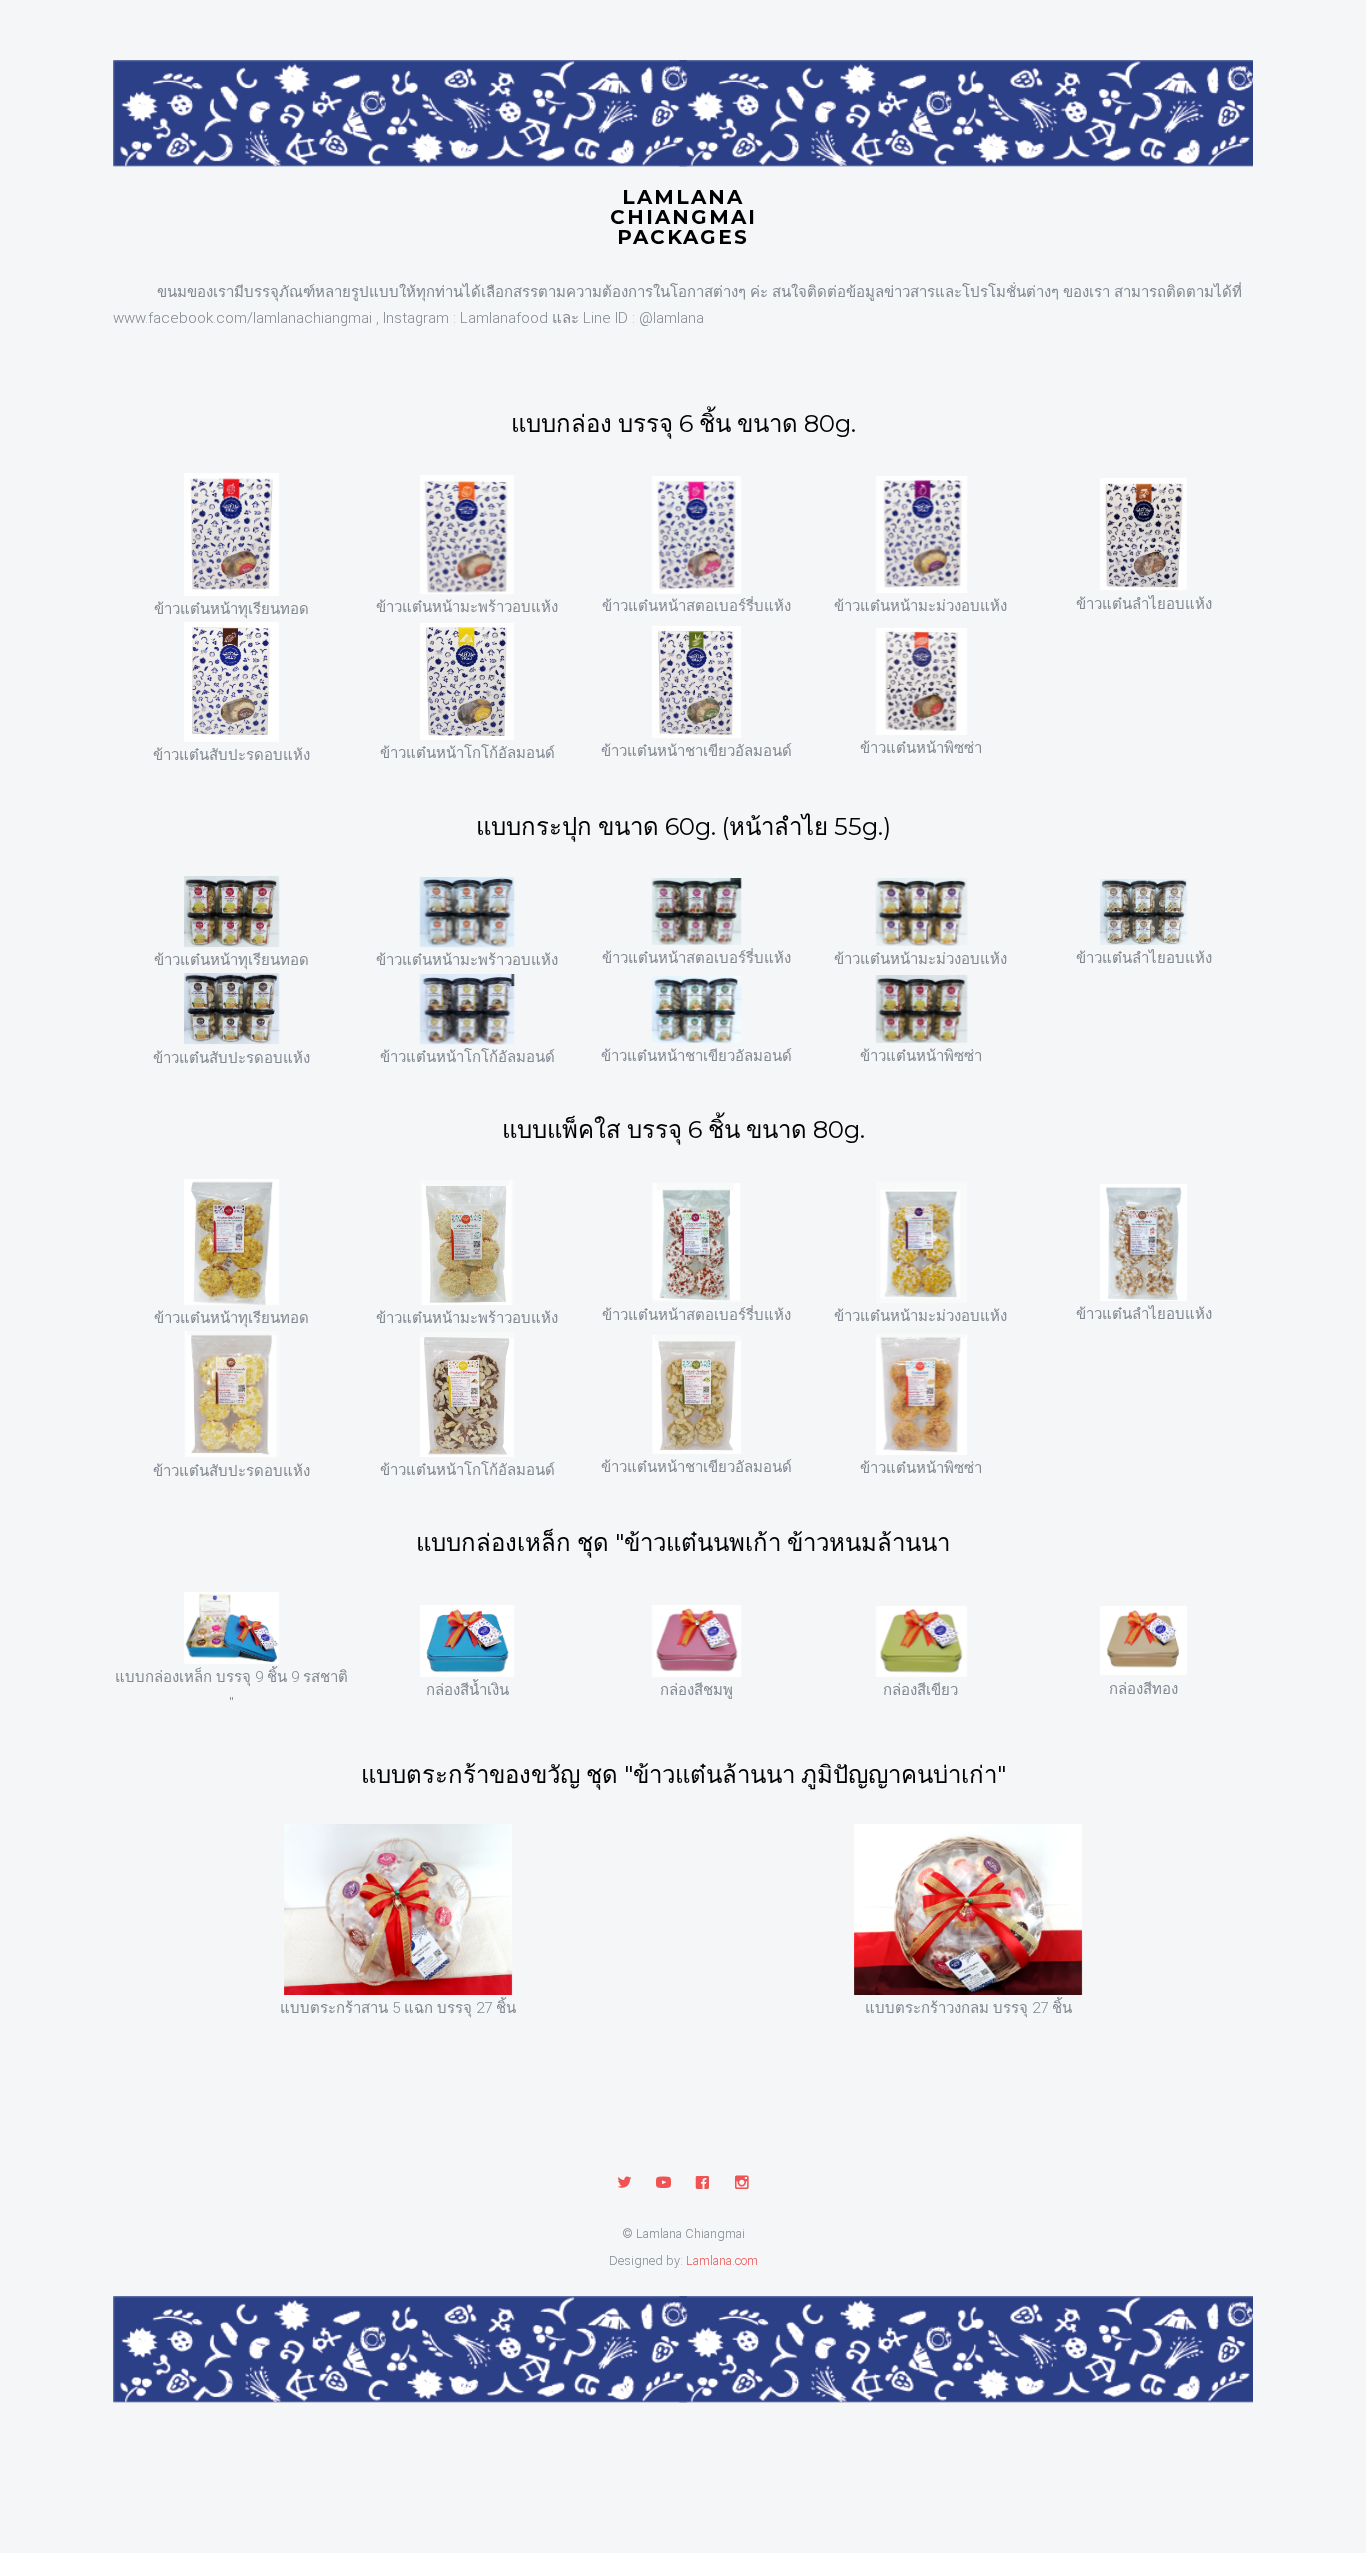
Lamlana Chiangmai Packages (683, 206)
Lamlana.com (722, 2260)
